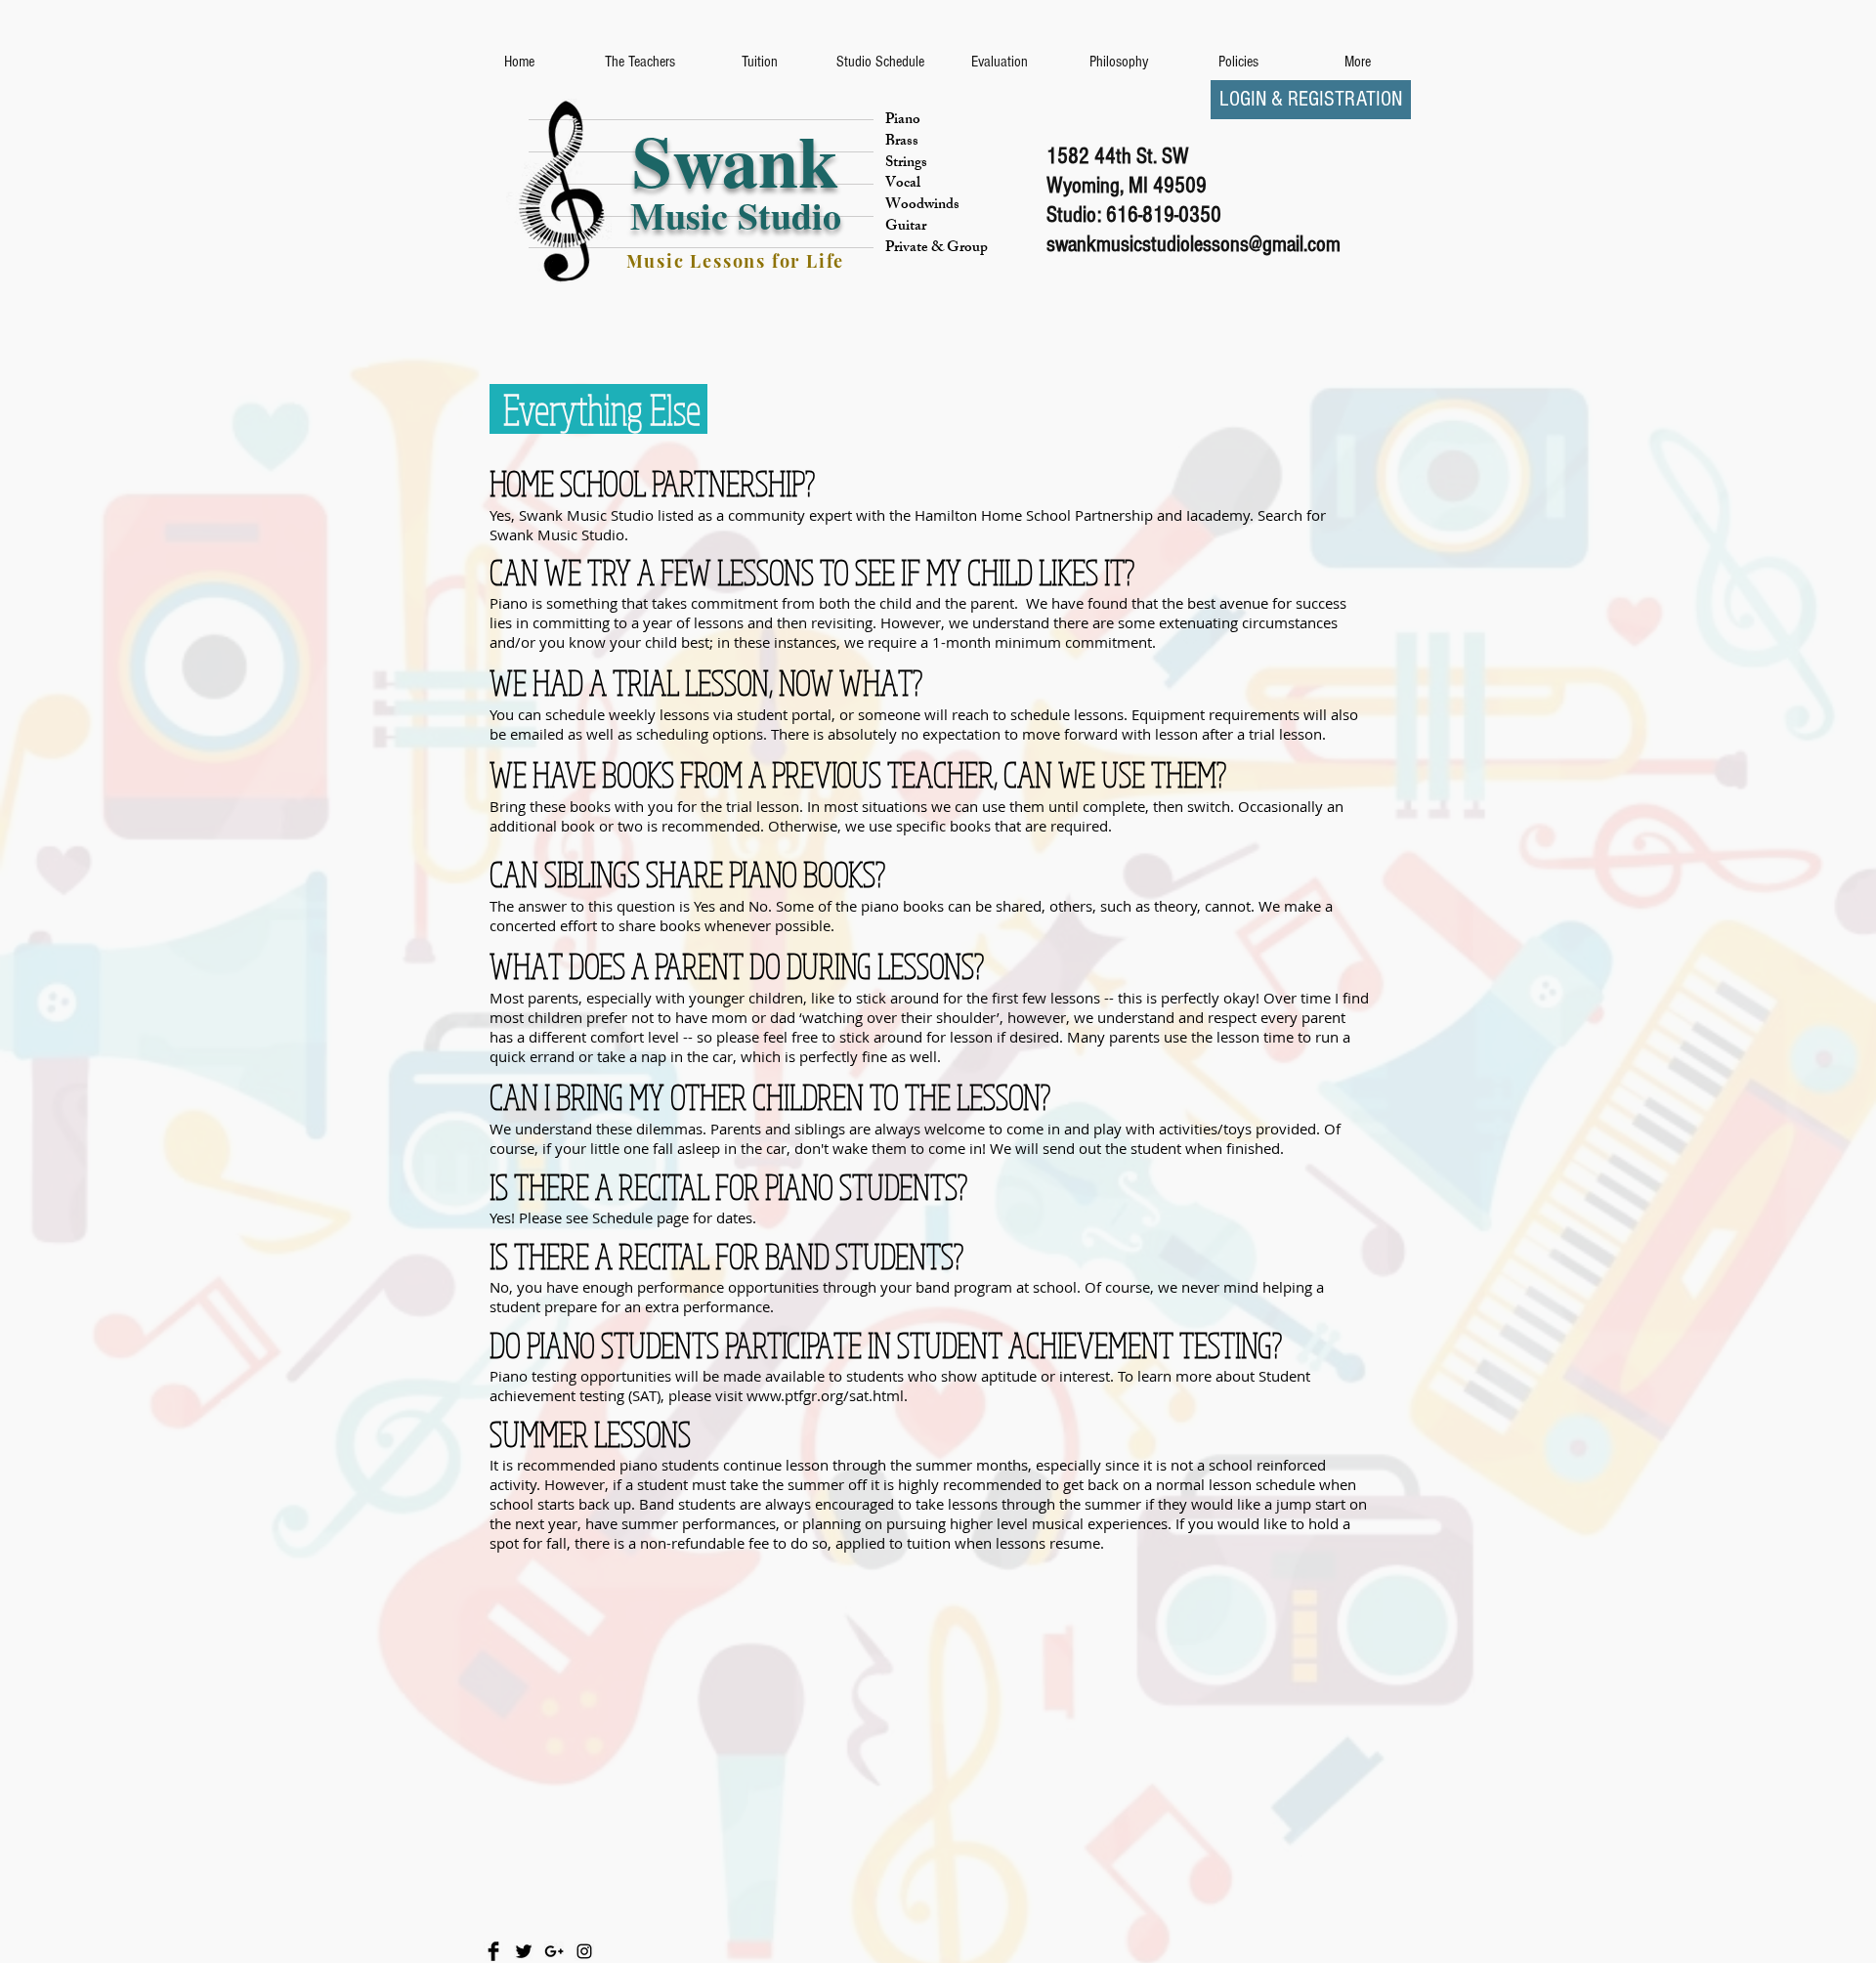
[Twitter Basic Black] (524, 1951)
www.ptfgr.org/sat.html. (827, 1395)
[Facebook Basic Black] (493, 1951)
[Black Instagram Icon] (584, 1951)
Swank (735, 159)
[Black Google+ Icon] (554, 1951)
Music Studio (736, 215)
